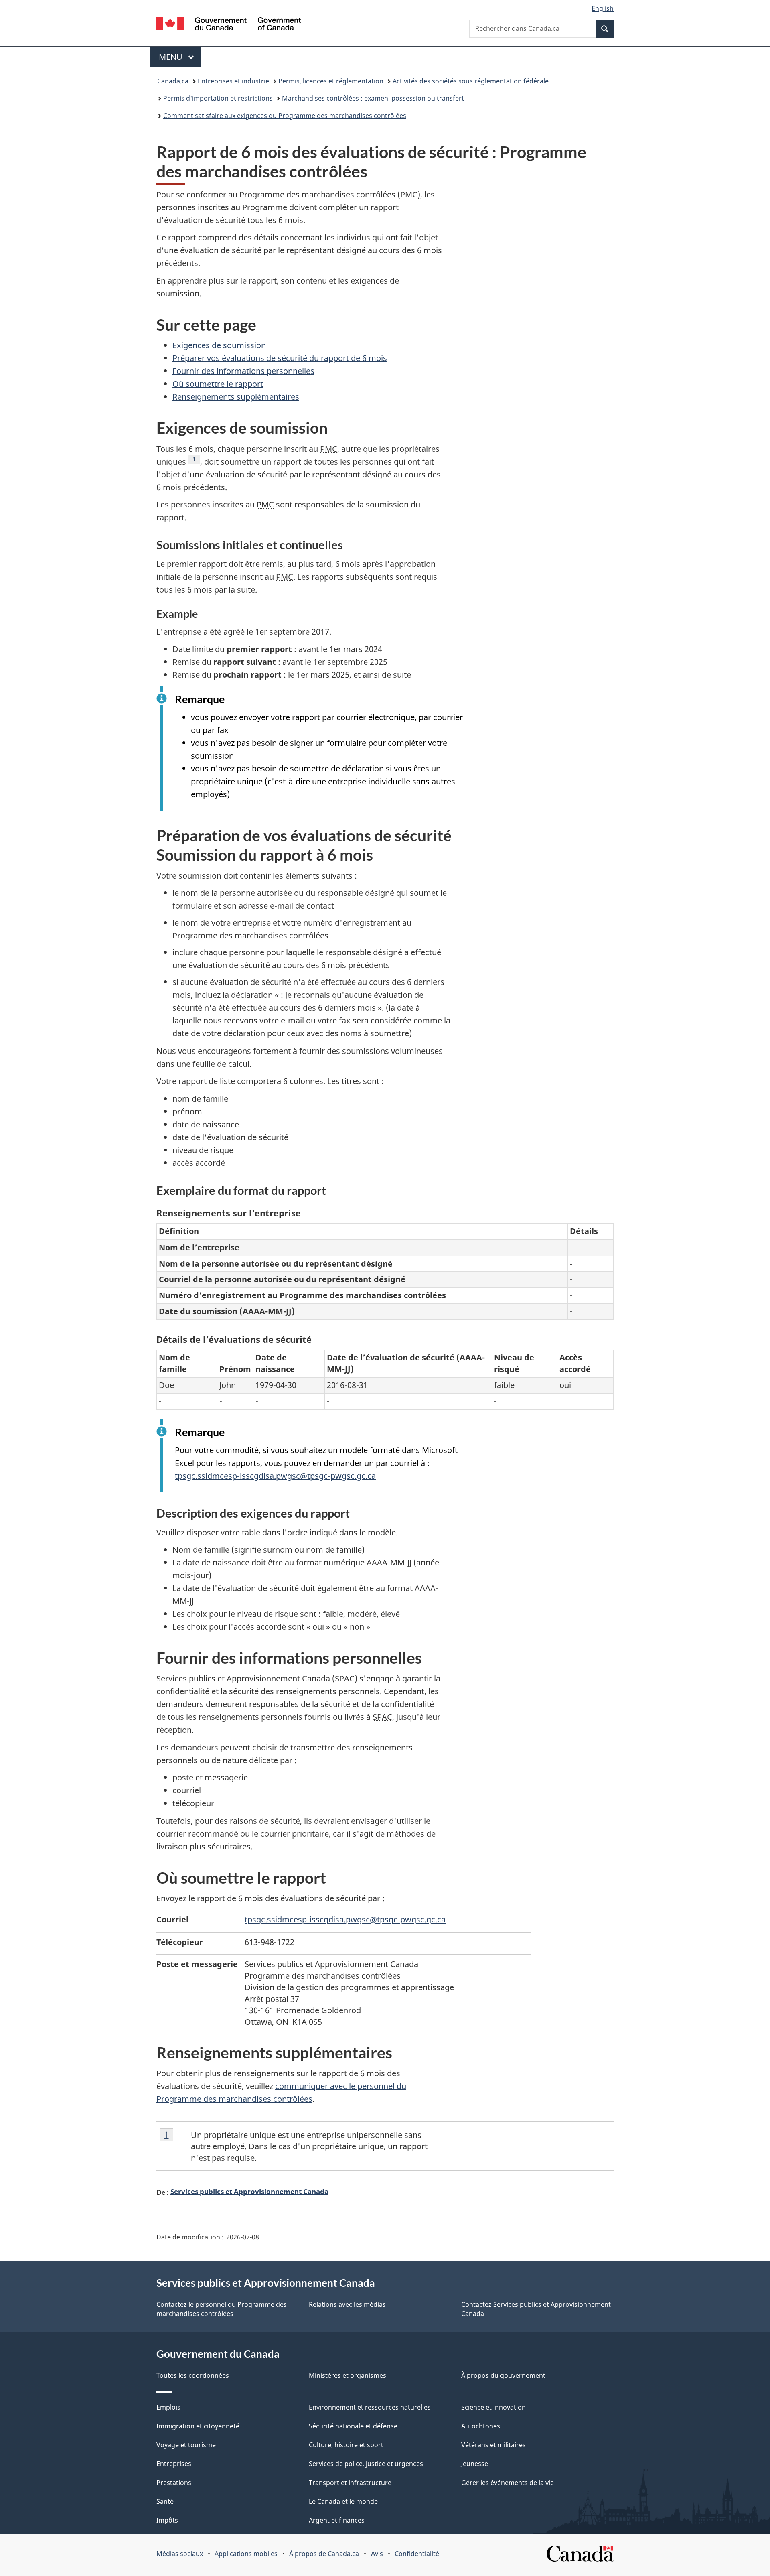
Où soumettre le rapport (218, 384)
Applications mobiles (246, 2554)
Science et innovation (493, 2407)
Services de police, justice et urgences (366, 2464)
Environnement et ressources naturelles (370, 2407)
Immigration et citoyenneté (198, 2426)
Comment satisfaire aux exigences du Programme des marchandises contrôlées (285, 116)
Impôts (167, 2520)
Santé (165, 2501)
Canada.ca (173, 81)
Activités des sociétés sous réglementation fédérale (471, 81)
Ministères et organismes (348, 2375)
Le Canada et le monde (343, 2501)
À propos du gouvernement (503, 2375)
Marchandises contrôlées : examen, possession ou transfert (373, 98)
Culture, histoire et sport (346, 2445)
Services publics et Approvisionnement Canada (249, 2191)
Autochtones (481, 2426)
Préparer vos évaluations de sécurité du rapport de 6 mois (280, 358)
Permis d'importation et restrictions (218, 98)
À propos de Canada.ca (324, 2554)
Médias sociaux (180, 2554)
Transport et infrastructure (350, 2483)
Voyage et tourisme (186, 2445)
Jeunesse (475, 2464)
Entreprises (174, 2464)
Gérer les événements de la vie (508, 2483)
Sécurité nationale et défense (353, 2426)
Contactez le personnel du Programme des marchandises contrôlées (222, 2309)
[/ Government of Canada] (229, 25)
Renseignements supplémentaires (236, 397)
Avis (377, 2554)
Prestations (174, 2483)
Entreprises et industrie (233, 81)
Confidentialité (417, 2554)
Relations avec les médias (347, 2304)
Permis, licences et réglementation (331, 81)
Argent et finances (337, 2520)
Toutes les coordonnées (193, 2375)
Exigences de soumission (219, 345)
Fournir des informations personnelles (243, 371)
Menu (180, 57)
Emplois (168, 2407)
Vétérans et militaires (493, 2445)
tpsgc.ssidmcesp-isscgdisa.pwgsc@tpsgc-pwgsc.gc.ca (275, 1476)
